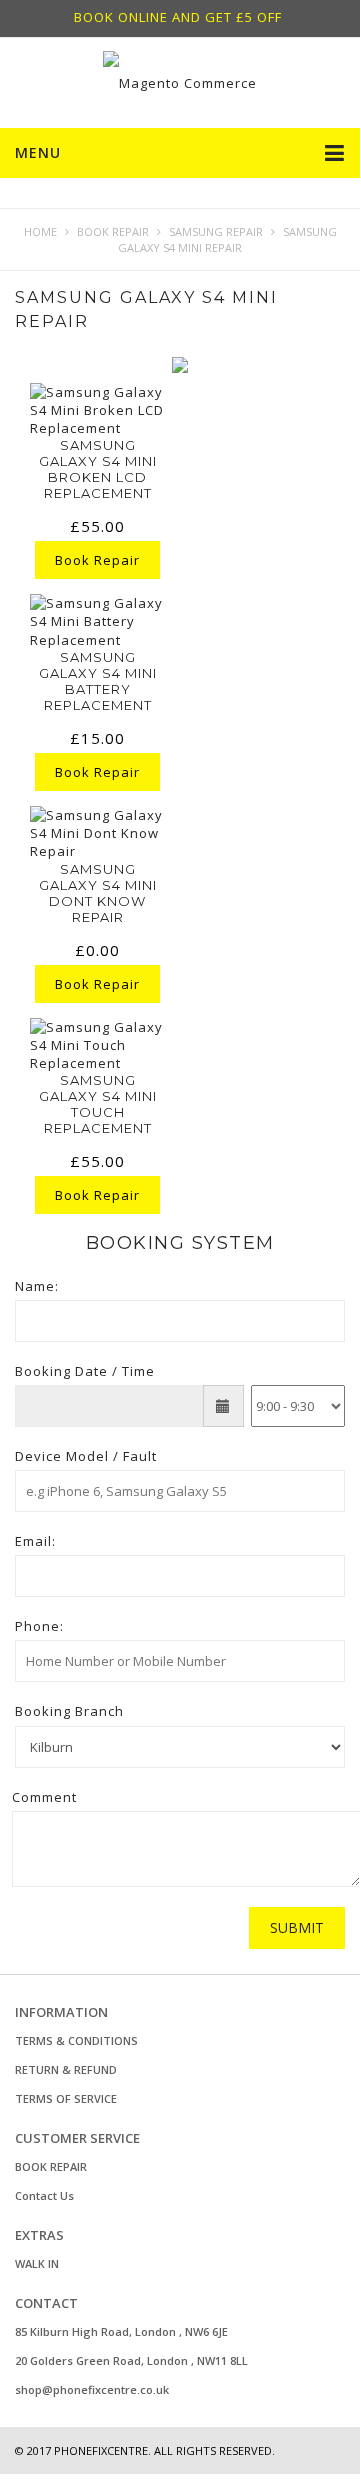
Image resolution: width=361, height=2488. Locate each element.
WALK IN (37, 2263)
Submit (297, 1927)
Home (40, 231)
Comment (44, 1797)
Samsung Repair (216, 231)
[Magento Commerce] (180, 83)
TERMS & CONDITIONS (76, 2040)
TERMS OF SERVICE (66, 2098)
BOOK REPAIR (51, 2166)
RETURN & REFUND (66, 2069)
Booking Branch (69, 1711)
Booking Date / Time (85, 1371)
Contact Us (44, 2195)
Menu (38, 152)
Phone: (39, 1626)
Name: (37, 1286)
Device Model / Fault (86, 1456)
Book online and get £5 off (178, 17)
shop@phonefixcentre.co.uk (92, 2389)
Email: (35, 1541)
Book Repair (113, 231)
